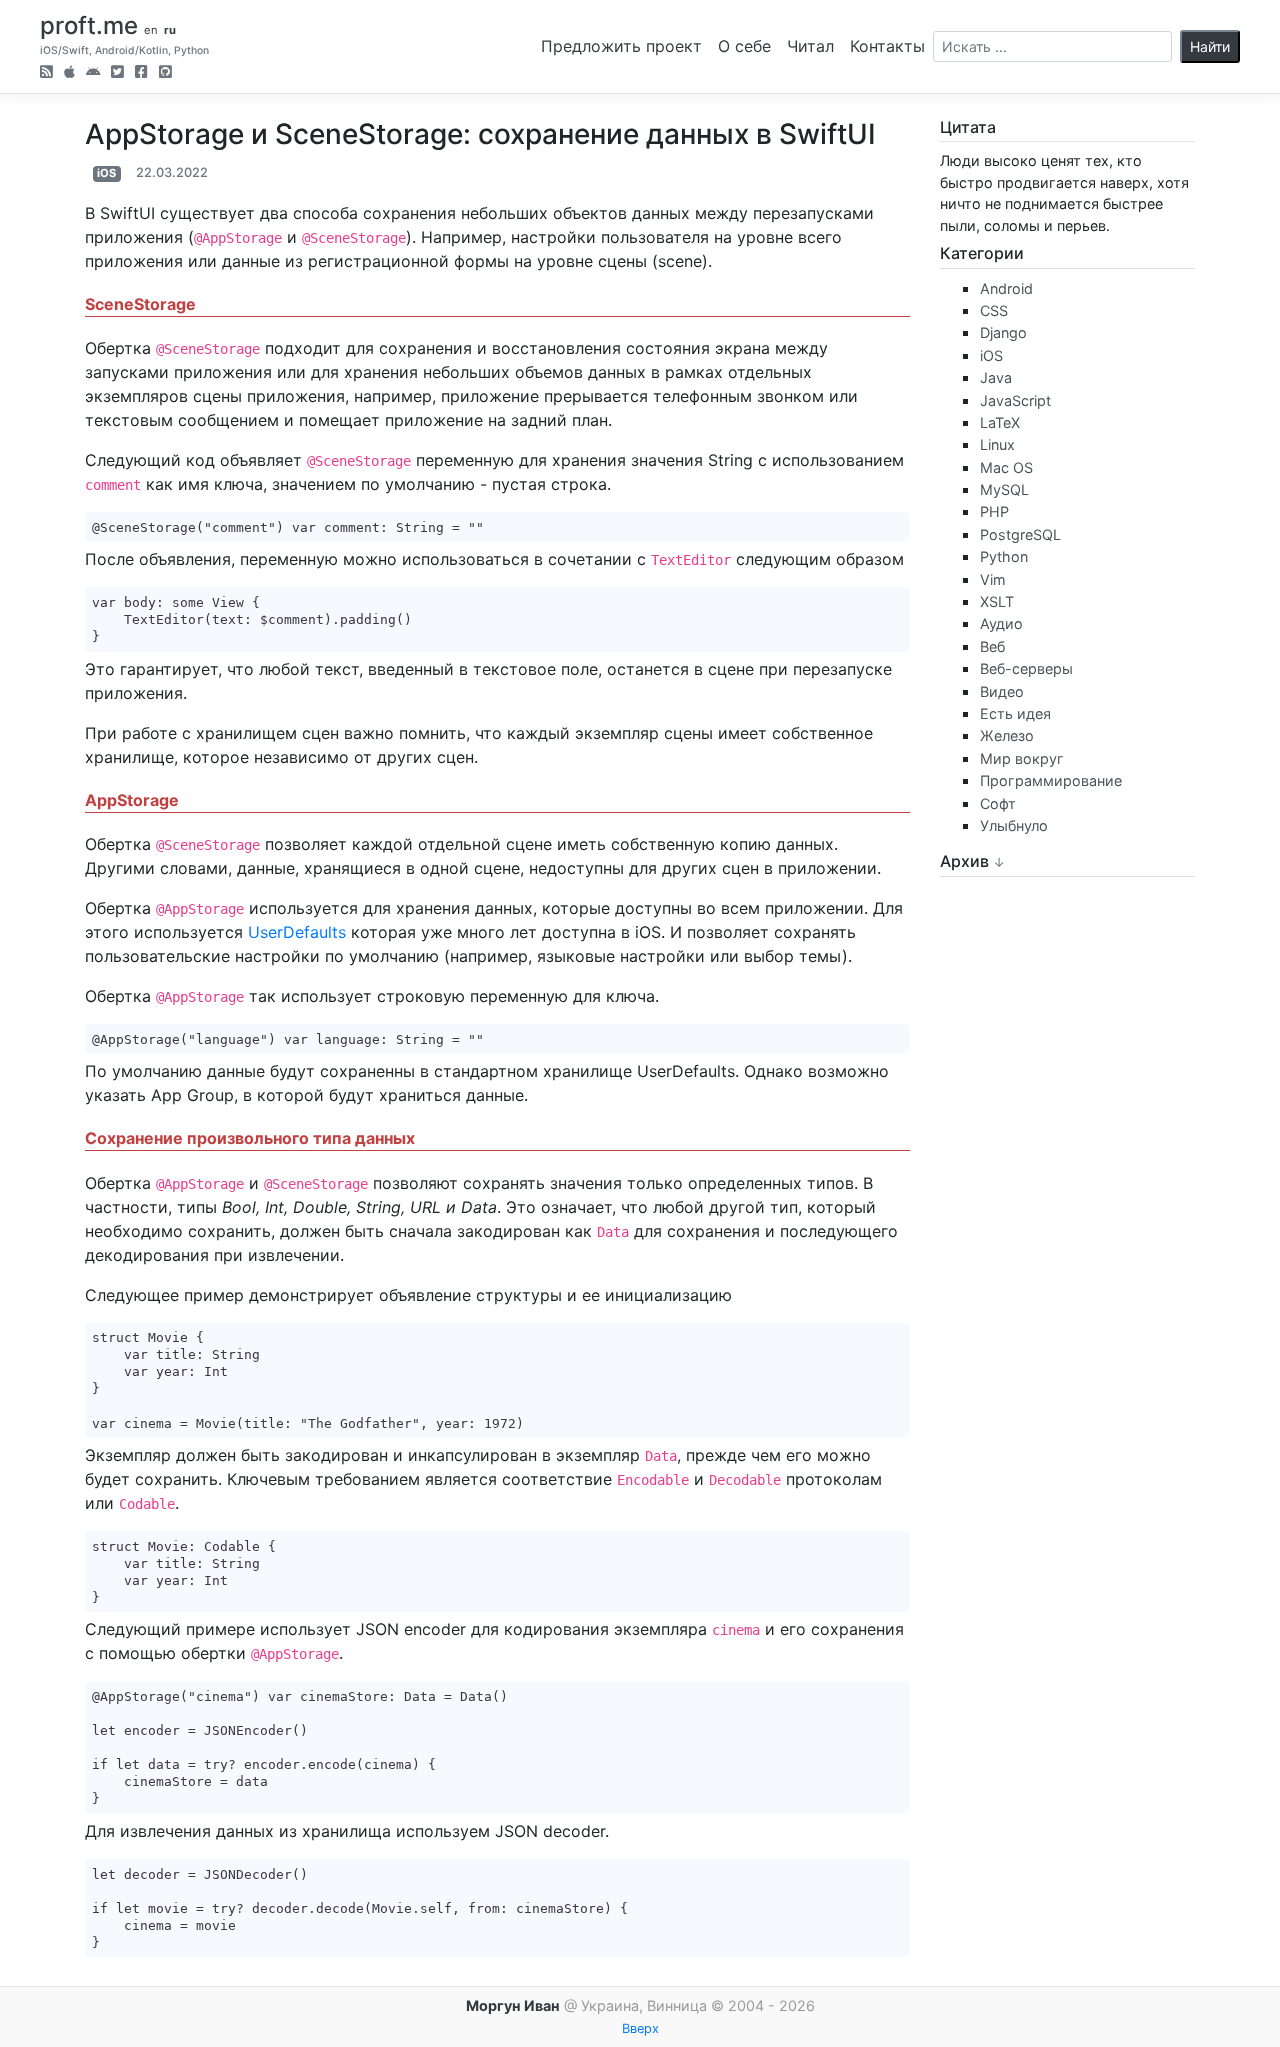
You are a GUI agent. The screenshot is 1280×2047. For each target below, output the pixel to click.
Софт (998, 803)
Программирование (1051, 780)
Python (1004, 556)
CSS (994, 310)
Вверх (640, 2028)
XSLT (997, 601)
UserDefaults (297, 932)
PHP (994, 511)
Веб (992, 646)
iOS (106, 173)
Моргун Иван (513, 2005)
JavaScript (1015, 400)
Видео (1002, 691)
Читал (810, 46)
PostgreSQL (1020, 534)
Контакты (887, 46)
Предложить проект (621, 46)
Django (1003, 332)
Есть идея (1015, 713)
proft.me (89, 25)
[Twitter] (117, 73)
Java (996, 377)
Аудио (1001, 623)
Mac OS (1006, 467)
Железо (1007, 735)
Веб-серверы (1026, 668)
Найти (1210, 46)
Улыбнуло (1014, 825)
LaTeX (1000, 422)
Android (1006, 288)
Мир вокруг (1022, 758)
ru (170, 30)
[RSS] (46, 73)
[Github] (165, 73)
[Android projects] (93, 73)
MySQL (1004, 489)
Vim (993, 579)
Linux (997, 444)
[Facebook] (141, 73)
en (151, 30)
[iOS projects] (69, 73)
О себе (744, 46)
